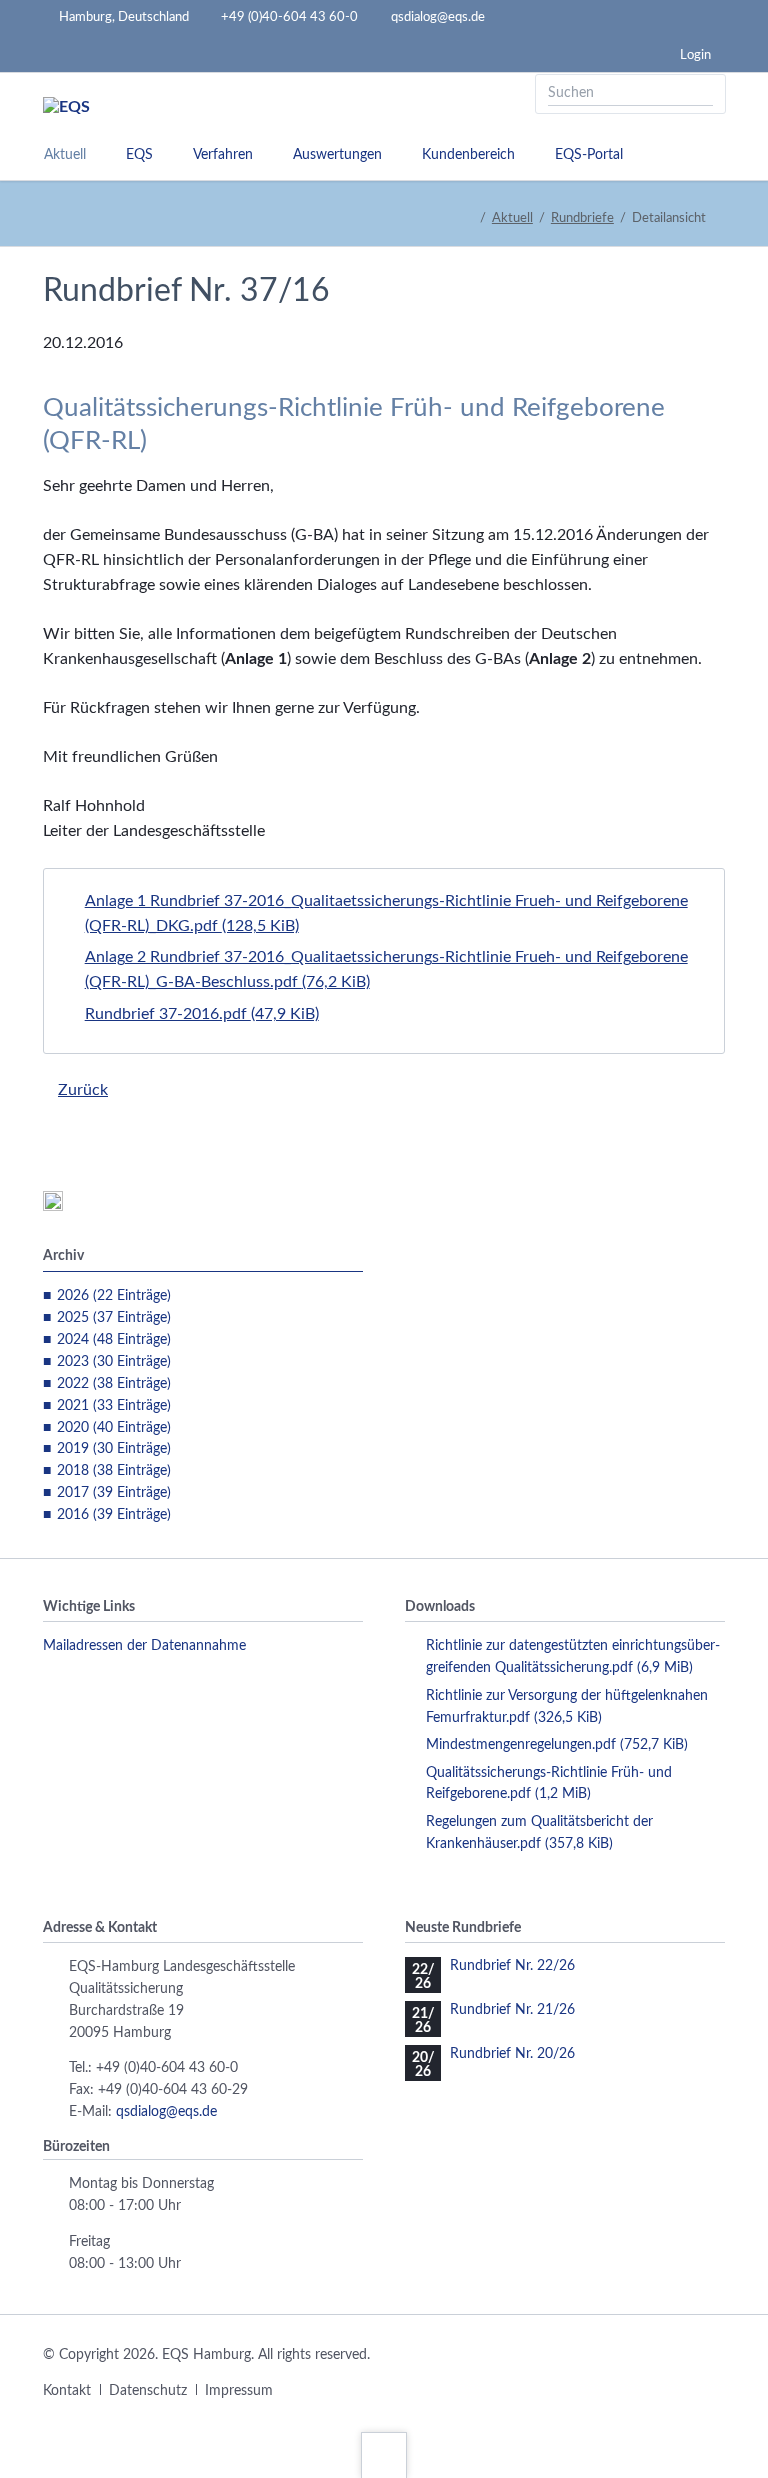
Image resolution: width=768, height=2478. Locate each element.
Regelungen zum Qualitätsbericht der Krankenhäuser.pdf (539, 1833)
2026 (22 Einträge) (114, 1296)
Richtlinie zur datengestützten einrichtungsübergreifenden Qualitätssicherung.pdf (573, 1657)
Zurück (83, 1090)
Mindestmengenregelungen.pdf (557, 1745)
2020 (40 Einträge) (114, 1428)
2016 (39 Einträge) (114, 1515)
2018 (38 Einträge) (114, 1471)
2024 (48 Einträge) (114, 1340)
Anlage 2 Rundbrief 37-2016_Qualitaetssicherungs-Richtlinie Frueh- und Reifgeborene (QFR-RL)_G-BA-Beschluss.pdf (386, 969)
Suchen (704, 94)
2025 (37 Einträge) (114, 1318)
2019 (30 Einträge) (114, 1449)
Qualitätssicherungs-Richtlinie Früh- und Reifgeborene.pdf (549, 1784)
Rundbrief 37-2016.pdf (202, 1014)
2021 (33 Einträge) (114, 1406)
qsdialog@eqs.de (166, 2112)
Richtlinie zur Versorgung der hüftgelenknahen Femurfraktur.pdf (567, 1707)
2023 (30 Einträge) (114, 1362)
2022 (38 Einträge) (114, 1384)
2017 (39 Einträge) (114, 1493)
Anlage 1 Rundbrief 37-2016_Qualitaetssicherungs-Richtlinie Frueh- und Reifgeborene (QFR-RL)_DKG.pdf (386, 913)
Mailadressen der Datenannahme (144, 1646)
